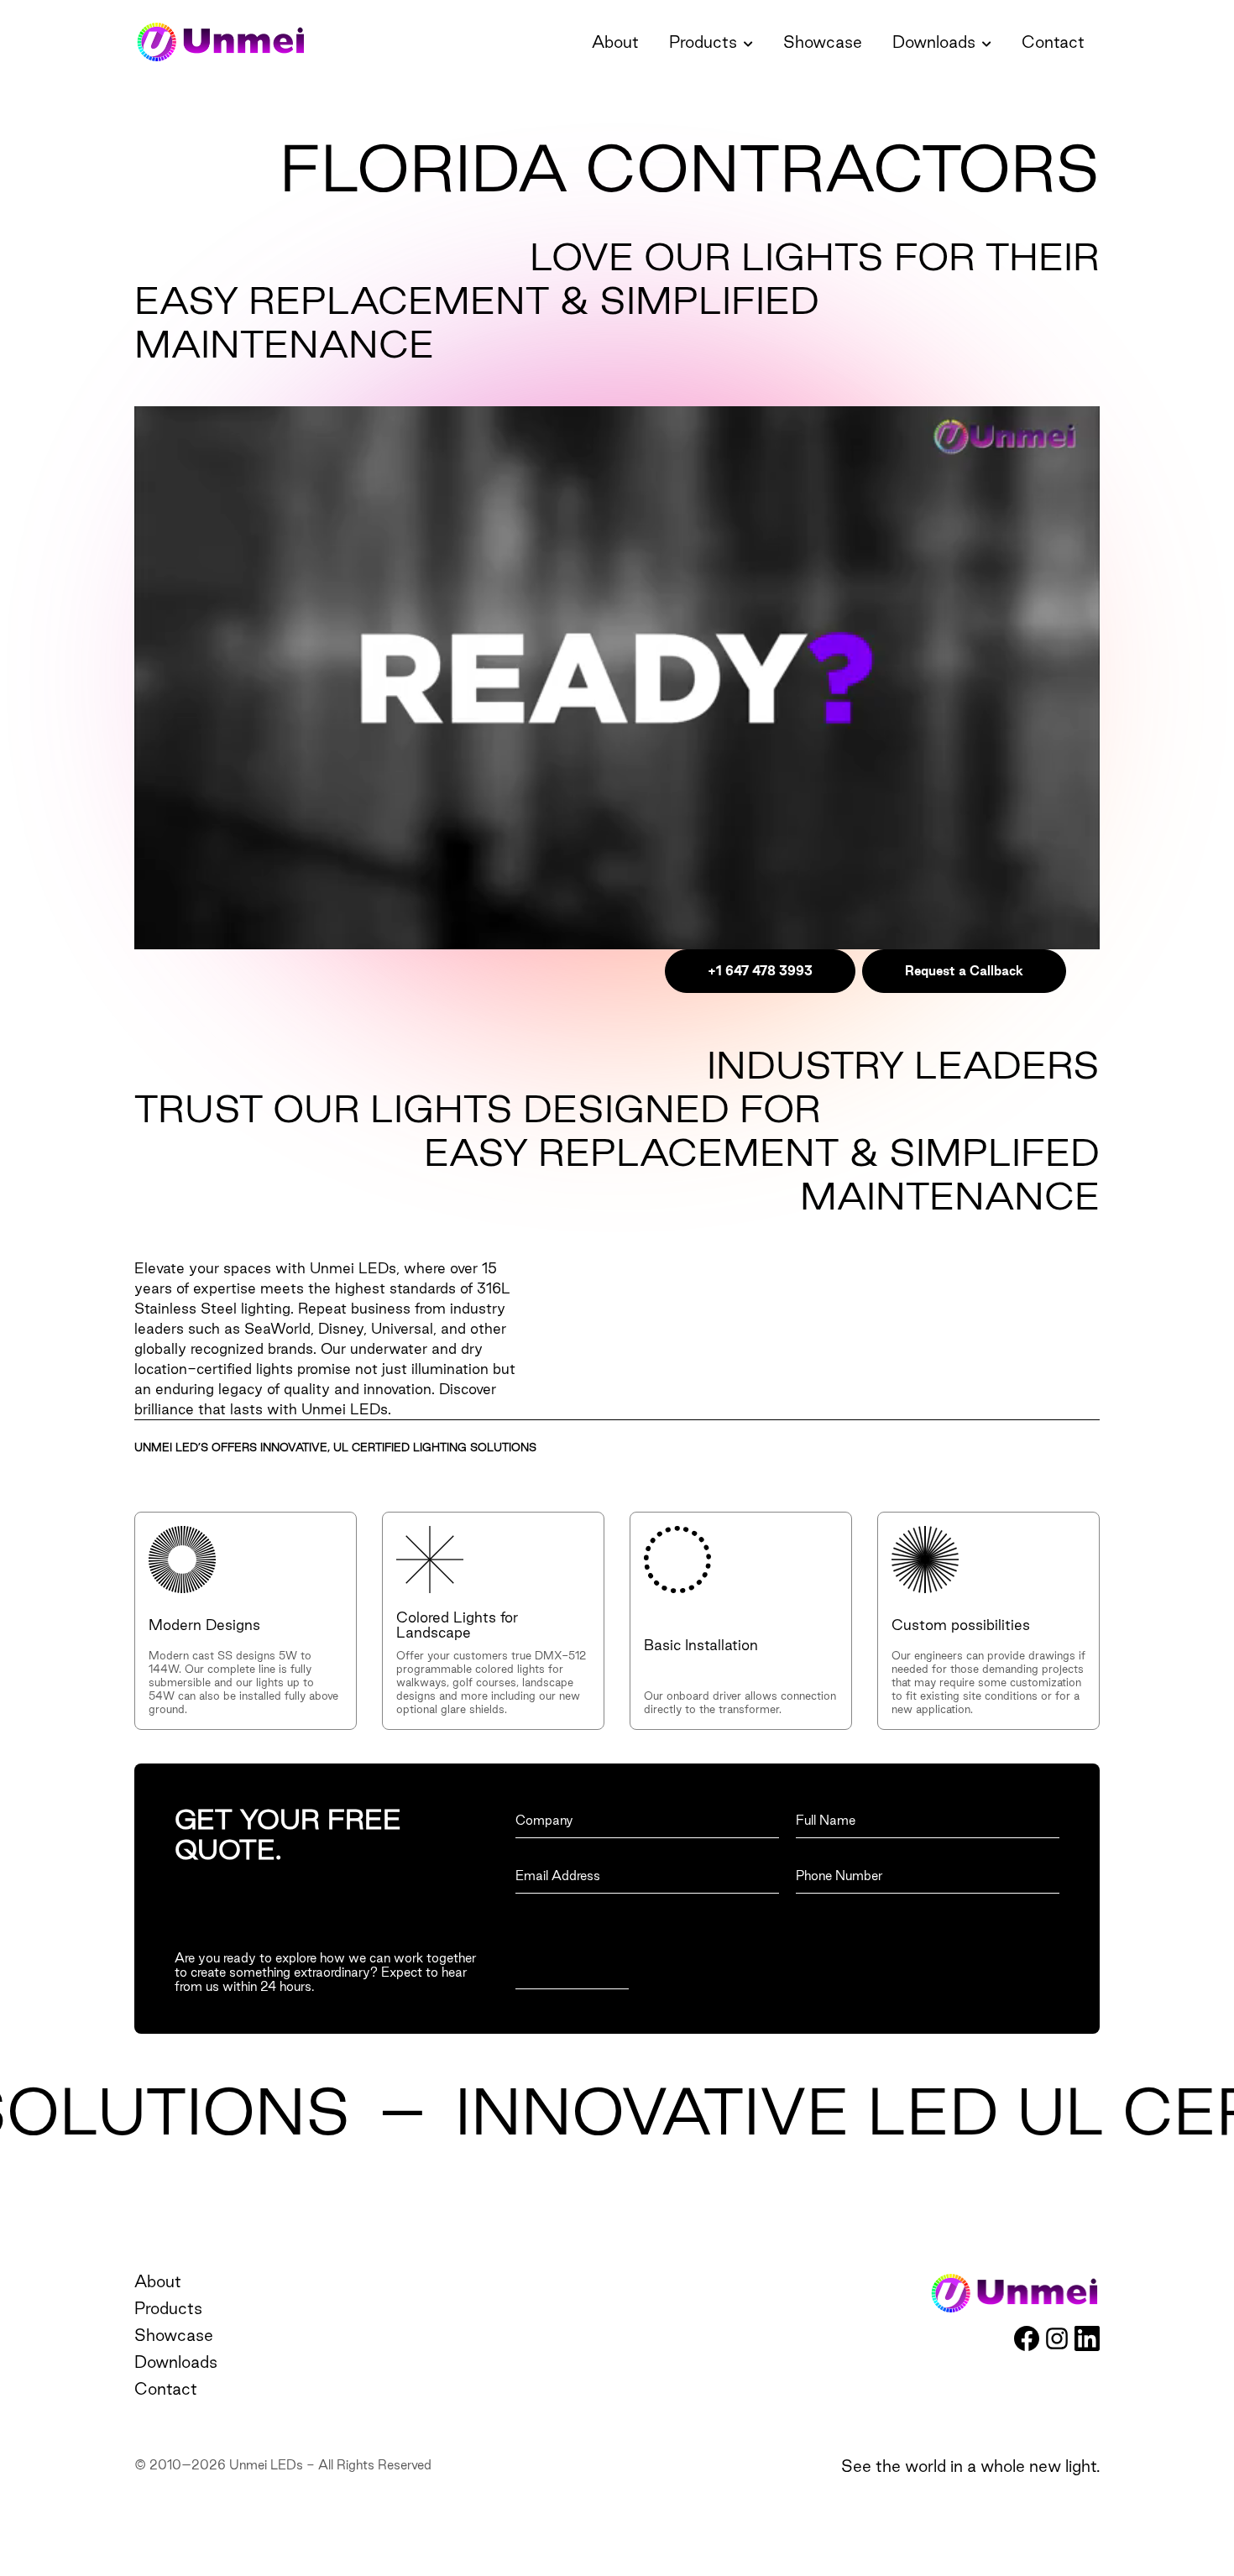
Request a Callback (964, 971)
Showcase (823, 42)
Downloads (934, 42)
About (615, 42)
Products (703, 42)
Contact (1053, 42)
